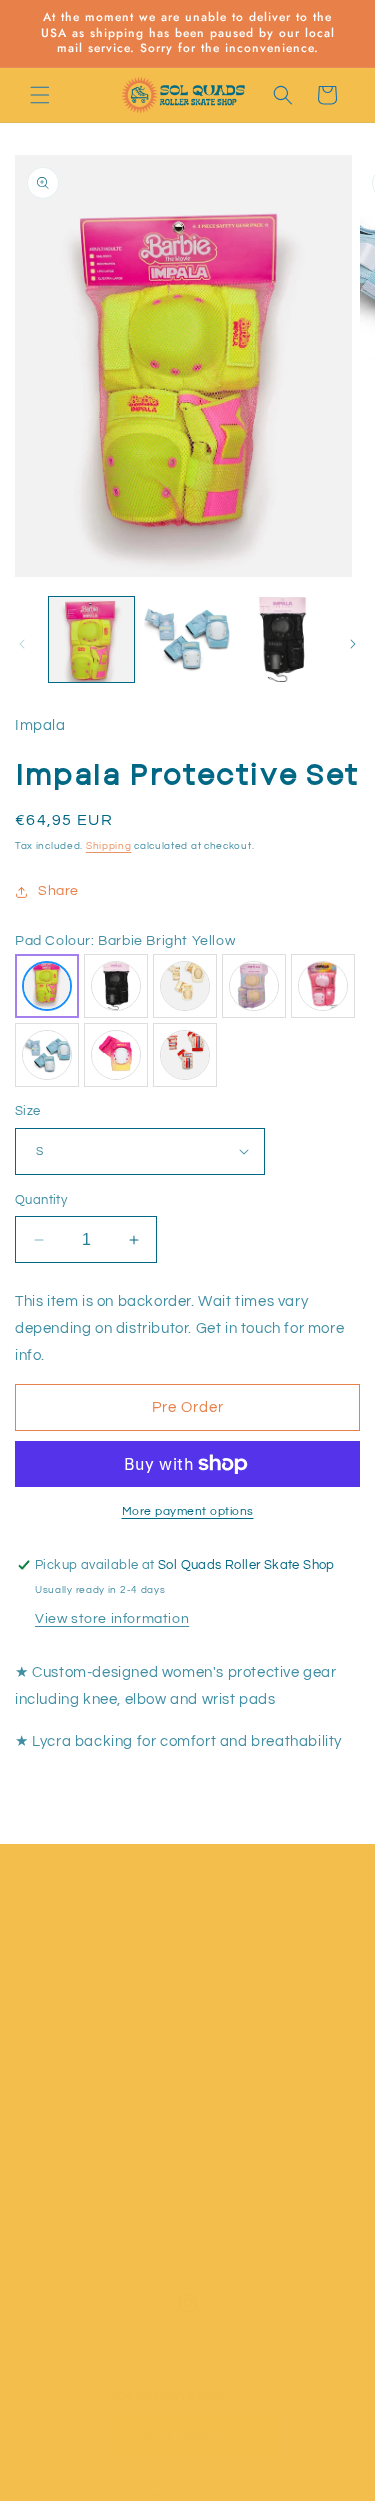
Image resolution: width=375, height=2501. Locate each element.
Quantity (41, 1200)
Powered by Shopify (290, 2495)
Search (65, 2102)
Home (60, 1921)
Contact (68, 2057)
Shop (57, 1967)
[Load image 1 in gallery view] (91, 639)
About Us (71, 2012)
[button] (40, 95)
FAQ (54, 2238)
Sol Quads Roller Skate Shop (154, 2495)
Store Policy (81, 2192)
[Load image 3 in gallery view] (282, 639)
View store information (112, 1619)
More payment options (188, 1511)
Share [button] (58, 891)
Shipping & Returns (105, 2147)
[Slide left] (22, 644)
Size (28, 1111)
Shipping (109, 846)
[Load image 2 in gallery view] (186, 639)
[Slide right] (353, 644)
